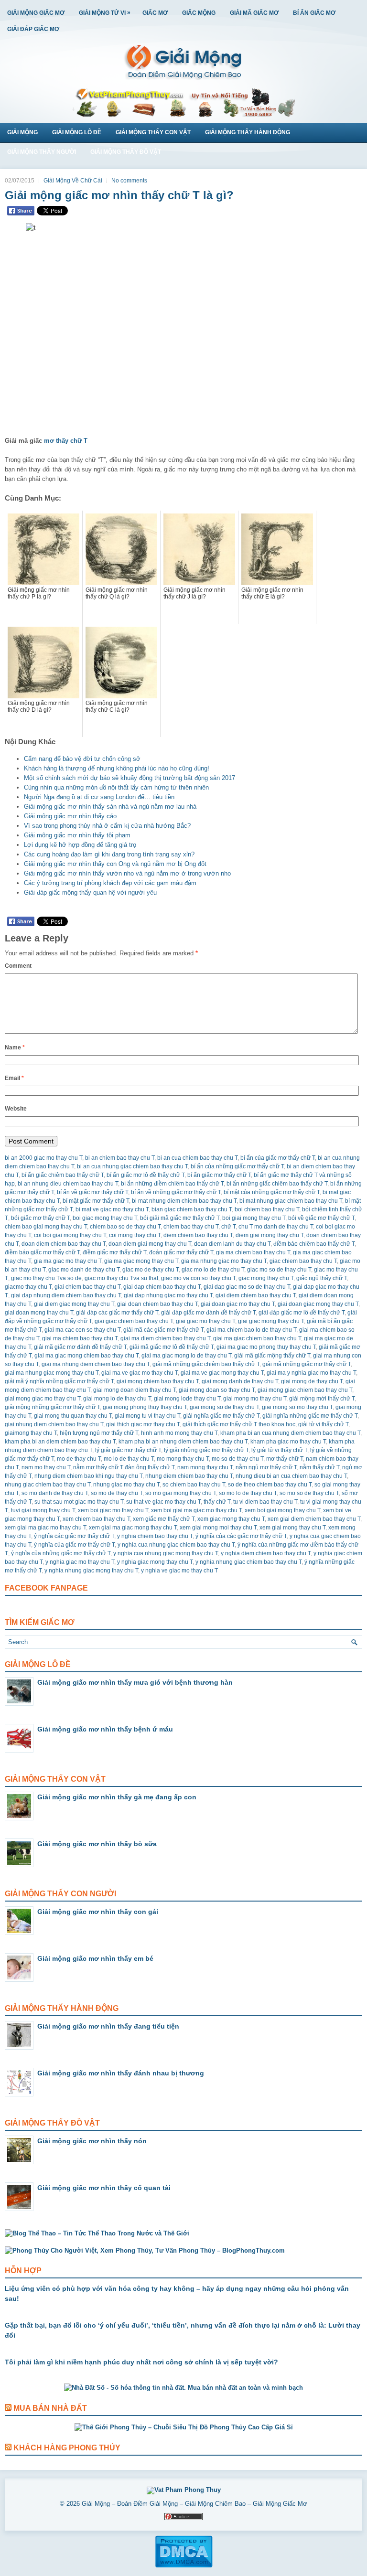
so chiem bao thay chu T (194, 1485)
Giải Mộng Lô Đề (77, 132)
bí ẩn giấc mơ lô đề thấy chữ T (146, 1175)
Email (14, 1078)
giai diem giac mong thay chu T (74, 1304)
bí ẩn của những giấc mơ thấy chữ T (237, 1166)
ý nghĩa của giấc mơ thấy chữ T (74, 1545)
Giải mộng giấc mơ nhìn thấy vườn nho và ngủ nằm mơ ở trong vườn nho (127, 873)
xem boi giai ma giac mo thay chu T (196, 1510)
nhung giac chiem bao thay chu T (48, 1485)
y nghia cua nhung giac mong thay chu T (166, 1553)
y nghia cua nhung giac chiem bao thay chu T (176, 1545)
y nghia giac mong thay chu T (155, 1562)
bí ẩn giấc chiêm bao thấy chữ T (63, 1175)
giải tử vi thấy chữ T (323, 1424)
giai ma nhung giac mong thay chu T (52, 1373)
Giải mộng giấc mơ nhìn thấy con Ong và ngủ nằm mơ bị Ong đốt (115, 864)
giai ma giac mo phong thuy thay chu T (266, 1347)
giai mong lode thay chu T (187, 1399)
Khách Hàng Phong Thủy (67, 2448)
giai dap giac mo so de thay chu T (247, 1287)
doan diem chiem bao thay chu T (64, 1244)
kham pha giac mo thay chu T (288, 1442)
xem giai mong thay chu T (292, 1528)
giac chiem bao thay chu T (303, 1261)
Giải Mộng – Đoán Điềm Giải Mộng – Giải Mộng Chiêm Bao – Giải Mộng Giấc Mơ (194, 2504)
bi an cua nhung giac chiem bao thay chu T (132, 1166)
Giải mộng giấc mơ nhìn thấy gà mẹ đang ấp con (117, 1797)
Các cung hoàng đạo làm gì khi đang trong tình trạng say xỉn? (109, 854)
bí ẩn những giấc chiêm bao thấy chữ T (277, 1184)
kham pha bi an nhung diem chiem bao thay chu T (183, 1442)
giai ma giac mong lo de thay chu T (186, 1356)
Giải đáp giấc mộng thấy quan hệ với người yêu (90, 893)
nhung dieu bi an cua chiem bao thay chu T (291, 1476)
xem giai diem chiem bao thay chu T (314, 1519)
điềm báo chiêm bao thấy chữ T (314, 1244)
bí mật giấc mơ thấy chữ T (96, 1201)
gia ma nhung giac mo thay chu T (224, 1261)
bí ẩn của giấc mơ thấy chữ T (278, 1158)
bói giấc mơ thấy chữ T (40, 1218)
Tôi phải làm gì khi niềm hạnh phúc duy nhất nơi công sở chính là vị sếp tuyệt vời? (141, 2362)
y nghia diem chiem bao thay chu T (266, 1553)
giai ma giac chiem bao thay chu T (257, 1338)
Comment (18, 966)
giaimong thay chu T (31, 1433)
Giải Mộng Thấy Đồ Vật (126, 152)
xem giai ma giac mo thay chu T (45, 1528)
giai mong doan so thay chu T (217, 1390)
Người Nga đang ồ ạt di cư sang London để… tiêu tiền (99, 797)
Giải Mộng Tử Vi (105, 13)
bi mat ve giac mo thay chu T (112, 1209)
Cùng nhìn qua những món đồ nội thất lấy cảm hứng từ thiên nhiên (116, 787)
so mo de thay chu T (117, 1493)
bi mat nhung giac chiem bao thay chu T (291, 1201)
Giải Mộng (22, 132)
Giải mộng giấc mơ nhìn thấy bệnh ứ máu (105, 1729)
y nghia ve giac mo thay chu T (179, 1571)
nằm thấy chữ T (319, 1467)
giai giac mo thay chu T (205, 1321)
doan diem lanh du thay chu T (232, 1244)
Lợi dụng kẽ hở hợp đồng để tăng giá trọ (80, 845)
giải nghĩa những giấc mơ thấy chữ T (310, 1416)
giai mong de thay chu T (312, 1381)
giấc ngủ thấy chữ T (322, 1278)
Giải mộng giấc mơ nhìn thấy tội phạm (77, 835)
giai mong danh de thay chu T (240, 1381)
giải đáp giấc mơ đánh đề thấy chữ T (208, 1313)
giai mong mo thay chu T (255, 1399)
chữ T (228, 1227)
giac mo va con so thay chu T (198, 1278)
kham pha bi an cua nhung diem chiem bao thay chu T (290, 1433)
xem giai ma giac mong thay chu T (133, 1528)
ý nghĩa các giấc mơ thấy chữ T (74, 1536)
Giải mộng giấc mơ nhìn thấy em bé (95, 1958)
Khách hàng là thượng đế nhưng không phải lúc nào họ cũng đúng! (117, 768)
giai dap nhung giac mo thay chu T (168, 1295)
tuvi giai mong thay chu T (43, 1510)
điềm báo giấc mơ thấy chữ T (42, 1252)
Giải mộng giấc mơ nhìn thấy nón (92, 2141)
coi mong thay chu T (135, 1235)
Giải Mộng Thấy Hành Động (248, 132)
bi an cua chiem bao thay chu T (197, 1158)
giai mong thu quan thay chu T (73, 1416)
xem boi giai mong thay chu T (282, 1510)
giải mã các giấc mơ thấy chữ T (163, 1330)
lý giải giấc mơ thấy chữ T (128, 1450)
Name (15, 1048)
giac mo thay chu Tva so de (46, 1278)
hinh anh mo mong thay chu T (179, 1433)
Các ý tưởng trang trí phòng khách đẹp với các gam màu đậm (110, 883)
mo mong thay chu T (183, 1459)
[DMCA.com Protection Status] (184, 2566)
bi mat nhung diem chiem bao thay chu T (184, 1201)
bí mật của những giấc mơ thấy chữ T (272, 1192)
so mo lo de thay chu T (248, 1493)
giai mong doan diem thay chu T (135, 1390)
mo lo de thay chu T (129, 1459)
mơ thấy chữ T (66, 441)
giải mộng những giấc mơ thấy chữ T (52, 1407)
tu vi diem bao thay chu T (265, 1502)
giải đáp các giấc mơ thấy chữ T (117, 1313)
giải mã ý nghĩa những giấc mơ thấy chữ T (59, 1381)
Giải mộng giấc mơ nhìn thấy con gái (98, 1912)
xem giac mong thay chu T (231, 1519)
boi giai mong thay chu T (254, 1218)
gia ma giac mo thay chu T (68, 1261)
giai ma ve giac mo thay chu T (140, 1373)
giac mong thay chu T (266, 1278)
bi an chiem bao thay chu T (120, 1158)
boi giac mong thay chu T (105, 1218)
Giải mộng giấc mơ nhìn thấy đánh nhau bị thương (121, 2073)
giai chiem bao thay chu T (87, 1287)
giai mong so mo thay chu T (297, 1407)
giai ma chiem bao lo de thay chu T (251, 1330)
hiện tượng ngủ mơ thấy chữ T (99, 1433)
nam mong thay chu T (205, 1467)
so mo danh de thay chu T (55, 1493)
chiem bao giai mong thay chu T (46, 1227)
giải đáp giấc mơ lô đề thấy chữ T (302, 1313)
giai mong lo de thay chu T (117, 1399)
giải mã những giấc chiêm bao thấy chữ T (206, 1364)
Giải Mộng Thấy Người (42, 152)
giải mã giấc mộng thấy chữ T (272, 1356)
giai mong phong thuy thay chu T (145, 1407)
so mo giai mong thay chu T (181, 1493)
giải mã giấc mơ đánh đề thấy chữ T (80, 1347)
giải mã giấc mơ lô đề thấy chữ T (172, 1347)
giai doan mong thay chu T (39, 1313)
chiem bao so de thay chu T (125, 1227)
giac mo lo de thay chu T (213, 1270)
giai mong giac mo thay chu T (43, 1399)
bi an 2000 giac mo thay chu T (43, 1158)
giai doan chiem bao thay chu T (157, 1304)
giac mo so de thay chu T (279, 1270)
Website (16, 1109)
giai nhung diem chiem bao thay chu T (54, 1424)
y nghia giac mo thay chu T (80, 1562)
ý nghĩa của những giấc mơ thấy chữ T (61, 1553)
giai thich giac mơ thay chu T (143, 1424)
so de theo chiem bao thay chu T (270, 1485)
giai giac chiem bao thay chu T (134, 1321)
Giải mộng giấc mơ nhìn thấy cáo (70, 816)
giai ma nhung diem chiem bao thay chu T (96, 1364)
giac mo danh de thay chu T (84, 1270)
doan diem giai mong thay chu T (150, 1244)
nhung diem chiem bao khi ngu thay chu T (88, 1476)
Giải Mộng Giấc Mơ (36, 13)
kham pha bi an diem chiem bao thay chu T (60, 1442)
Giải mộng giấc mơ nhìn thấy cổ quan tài (104, 2188)
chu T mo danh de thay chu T (276, 1227)
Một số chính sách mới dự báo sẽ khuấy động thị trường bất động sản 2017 (130, 778)
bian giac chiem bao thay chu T (192, 1209)
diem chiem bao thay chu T (198, 1235)
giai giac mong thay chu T (271, 1321)
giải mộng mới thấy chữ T (322, 1399)
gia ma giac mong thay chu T (141, 1261)
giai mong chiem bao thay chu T (158, 1381)
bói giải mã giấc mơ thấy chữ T (180, 1218)
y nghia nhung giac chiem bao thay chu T (248, 1562)
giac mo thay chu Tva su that (121, 1278)
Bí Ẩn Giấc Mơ (314, 13)
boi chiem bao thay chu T (267, 1209)
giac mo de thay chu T (151, 1270)
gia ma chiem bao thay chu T (253, 1252)
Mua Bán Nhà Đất (50, 2408)
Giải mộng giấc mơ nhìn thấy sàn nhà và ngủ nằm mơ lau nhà (110, 807)
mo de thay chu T (79, 1459)
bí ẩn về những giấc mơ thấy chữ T (176, 1192)
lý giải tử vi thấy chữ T (279, 1450)
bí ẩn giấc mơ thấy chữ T (219, 1175)
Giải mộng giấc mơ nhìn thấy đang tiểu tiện (108, 2026)
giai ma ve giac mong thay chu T (222, 1373)
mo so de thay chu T (237, 1459)
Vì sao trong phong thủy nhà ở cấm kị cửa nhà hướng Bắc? (107, 826)
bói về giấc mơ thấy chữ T (321, 1218)
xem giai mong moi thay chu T (218, 1528)
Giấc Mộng (199, 13)
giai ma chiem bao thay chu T (80, 1338)
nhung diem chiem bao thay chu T (189, 1476)
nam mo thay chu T (46, 1467)
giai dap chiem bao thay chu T (162, 1287)
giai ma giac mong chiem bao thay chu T (86, 1356)
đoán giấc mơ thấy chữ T (181, 1252)
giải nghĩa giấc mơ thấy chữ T (221, 1416)
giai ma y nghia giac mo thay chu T (311, 1373)
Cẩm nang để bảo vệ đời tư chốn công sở (82, 759)
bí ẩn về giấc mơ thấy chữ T (92, 1192)
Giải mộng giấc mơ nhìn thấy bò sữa (97, 1844)
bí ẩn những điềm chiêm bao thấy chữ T (172, 1184)
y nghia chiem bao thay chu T (155, 1536)
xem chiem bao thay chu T (96, 1519)
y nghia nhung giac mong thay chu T (91, 1571)
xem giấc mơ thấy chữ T (164, 1519)
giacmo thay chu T (28, 1287)
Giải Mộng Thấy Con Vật (153, 132)
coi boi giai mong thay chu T (70, 1235)
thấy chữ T (217, 1502)
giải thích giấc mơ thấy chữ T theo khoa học (239, 1424)
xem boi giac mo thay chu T (113, 1510)
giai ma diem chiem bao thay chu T (165, 1338)
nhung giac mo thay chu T (126, 1485)
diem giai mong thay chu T (270, 1235)
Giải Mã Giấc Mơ (254, 13)
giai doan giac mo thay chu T (238, 1304)
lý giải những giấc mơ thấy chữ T (206, 1450)
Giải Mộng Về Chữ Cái (73, 181)
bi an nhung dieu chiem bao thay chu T (68, 1184)
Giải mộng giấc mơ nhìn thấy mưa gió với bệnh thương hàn (135, 1682)
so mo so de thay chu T (309, 1493)
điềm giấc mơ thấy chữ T (114, 1252)
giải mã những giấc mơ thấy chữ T (307, 1364)
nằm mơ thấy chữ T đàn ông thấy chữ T (124, 1467)
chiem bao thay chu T (191, 1227)
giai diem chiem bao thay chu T (256, 1295)
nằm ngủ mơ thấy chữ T (266, 1467)
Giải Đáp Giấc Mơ (33, 29)
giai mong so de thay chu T (224, 1407)
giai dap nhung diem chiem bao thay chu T (66, 1295)
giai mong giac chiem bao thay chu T (305, 1390)
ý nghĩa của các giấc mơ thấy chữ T (241, 1536)
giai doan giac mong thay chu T (318, 1304)
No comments (129, 181)
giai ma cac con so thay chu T (82, 1330)
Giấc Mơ (155, 13)
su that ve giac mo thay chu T (163, 1502)
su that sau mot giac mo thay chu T (79, 1502)
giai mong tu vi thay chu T (147, 1416)
